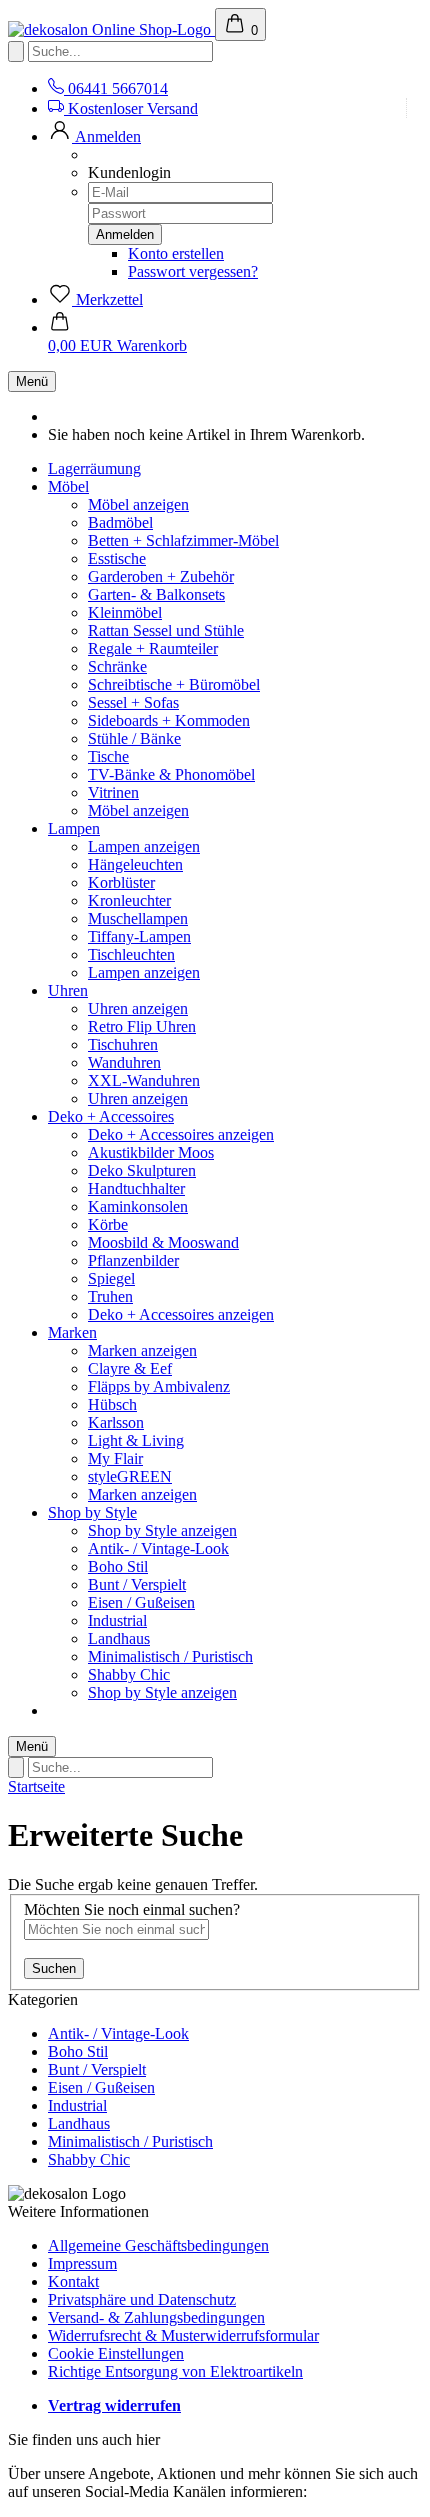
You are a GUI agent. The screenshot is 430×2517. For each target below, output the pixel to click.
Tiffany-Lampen (139, 936)
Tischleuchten (131, 954)
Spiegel (111, 1278)
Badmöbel (120, 522)
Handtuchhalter (136, 1188)
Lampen (74, 828)
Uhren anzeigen (138, 1008)
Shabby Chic (129, 1674)
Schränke (117, 666)
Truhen (110, 1296)
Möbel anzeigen (138, 504)
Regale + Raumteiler (153, 648)
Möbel (68, 486)
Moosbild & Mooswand (163, 1242)
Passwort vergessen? (193, 271)
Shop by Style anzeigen (162, 1530)
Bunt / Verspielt (137, 1584)
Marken (72, 1332)
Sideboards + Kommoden (169, 720)
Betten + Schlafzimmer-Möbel (183, 540)
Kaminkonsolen (138, 1206)
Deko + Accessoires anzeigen (181, 1134)
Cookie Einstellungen (116, 2353)
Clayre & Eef (130, 1368)
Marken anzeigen (142, 1350)
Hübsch (112, 1404)
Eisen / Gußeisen (141, 1602)
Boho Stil (118, 1566)
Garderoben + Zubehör (161, 576)
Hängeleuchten (135, 864)
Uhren (68, 990)
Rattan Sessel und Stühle (166, 630)
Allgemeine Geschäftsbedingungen (158, 2245)
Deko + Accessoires (111, 1116)
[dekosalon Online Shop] (111, 29)
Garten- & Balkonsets (156, 594)
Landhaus (119, 1638)
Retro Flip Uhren (142, 1026)
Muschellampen (138, 918)
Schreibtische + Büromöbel (174, 684)
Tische (108, 756)
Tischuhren (123, 1044)
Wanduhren (124, 1062)
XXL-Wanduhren (144, 1080)
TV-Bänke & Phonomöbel (171, 774)
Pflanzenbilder (133, 1260)
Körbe (108, 1224)
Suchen (54, 1968)
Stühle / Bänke (134, 738)
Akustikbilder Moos (151, 1152)
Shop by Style (92, 1512)
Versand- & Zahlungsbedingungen (156, 2317)
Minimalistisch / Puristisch (170, 1656)
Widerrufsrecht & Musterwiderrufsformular (183, 2335)
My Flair (115, 1458)
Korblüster (121, 882)
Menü (32, 381)
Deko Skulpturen (142, 1170)
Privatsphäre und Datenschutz (142, 2299)
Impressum (82, 2263)
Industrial (117, 1620)
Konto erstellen (176, 253)
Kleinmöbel (125, 612)
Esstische (117, 558)
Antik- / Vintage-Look (158, 1548)
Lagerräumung (94, 468)
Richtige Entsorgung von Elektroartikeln (175, 2371)
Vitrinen (113, 792)
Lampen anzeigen (144, 846)
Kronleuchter (129, 900)
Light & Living (136, 1440)
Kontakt (73, 2281)
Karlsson (116, 1422)
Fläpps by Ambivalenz (159, 1386)
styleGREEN (130, 1476)
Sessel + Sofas (133, 702)
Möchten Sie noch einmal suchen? (132, 1909)
